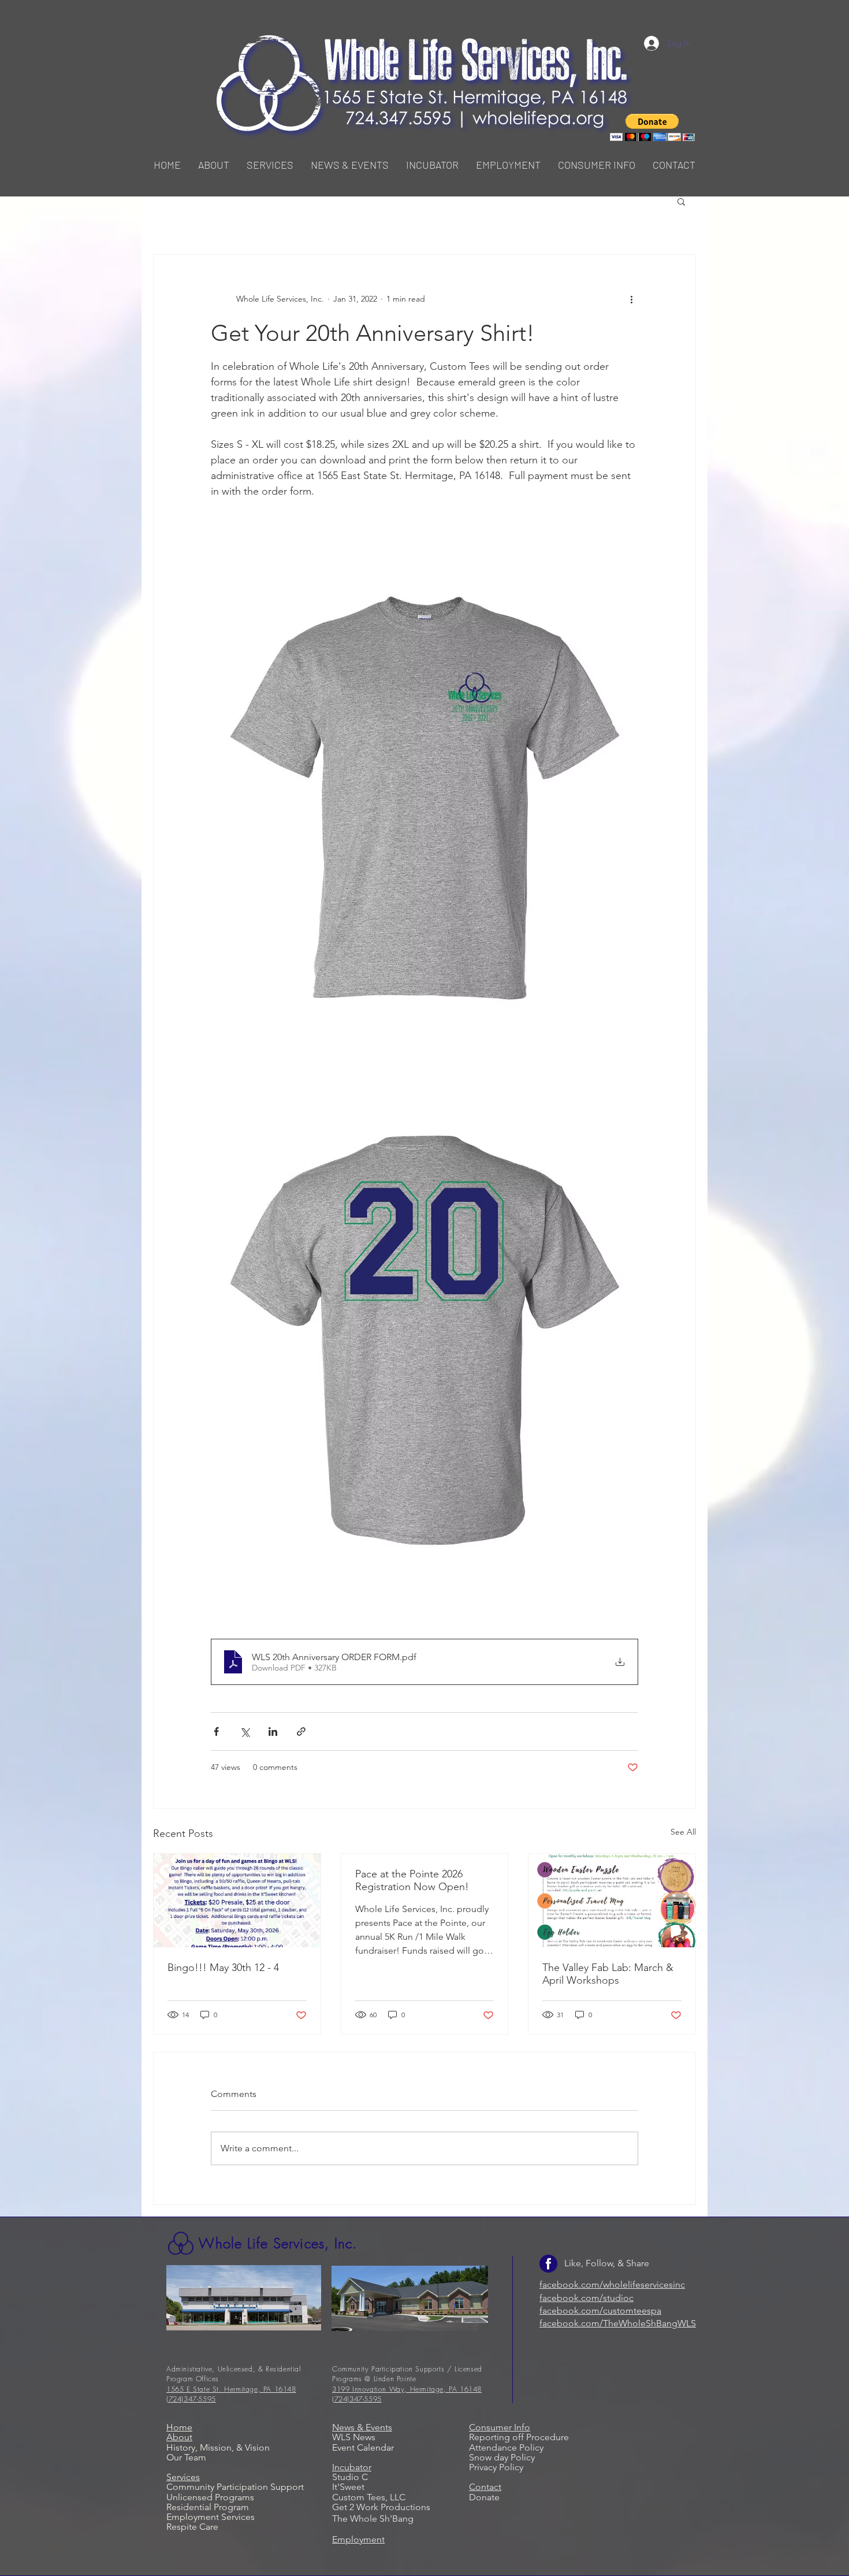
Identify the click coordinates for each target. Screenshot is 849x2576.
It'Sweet (348, 2487)
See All (683, 1832)
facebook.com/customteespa (600, 2310)
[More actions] (631, 299)
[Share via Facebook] (216, 1731)
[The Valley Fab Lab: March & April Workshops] (612, 1901)
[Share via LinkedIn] (273, 1731)
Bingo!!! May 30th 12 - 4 (223, 1968)
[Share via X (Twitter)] (245, 1731)
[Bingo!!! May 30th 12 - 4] (237, 1901)
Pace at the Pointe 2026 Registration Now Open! (412, 1880)
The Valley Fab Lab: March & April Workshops (608, 1974)
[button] (270, 165)
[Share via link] (301, 1731)
